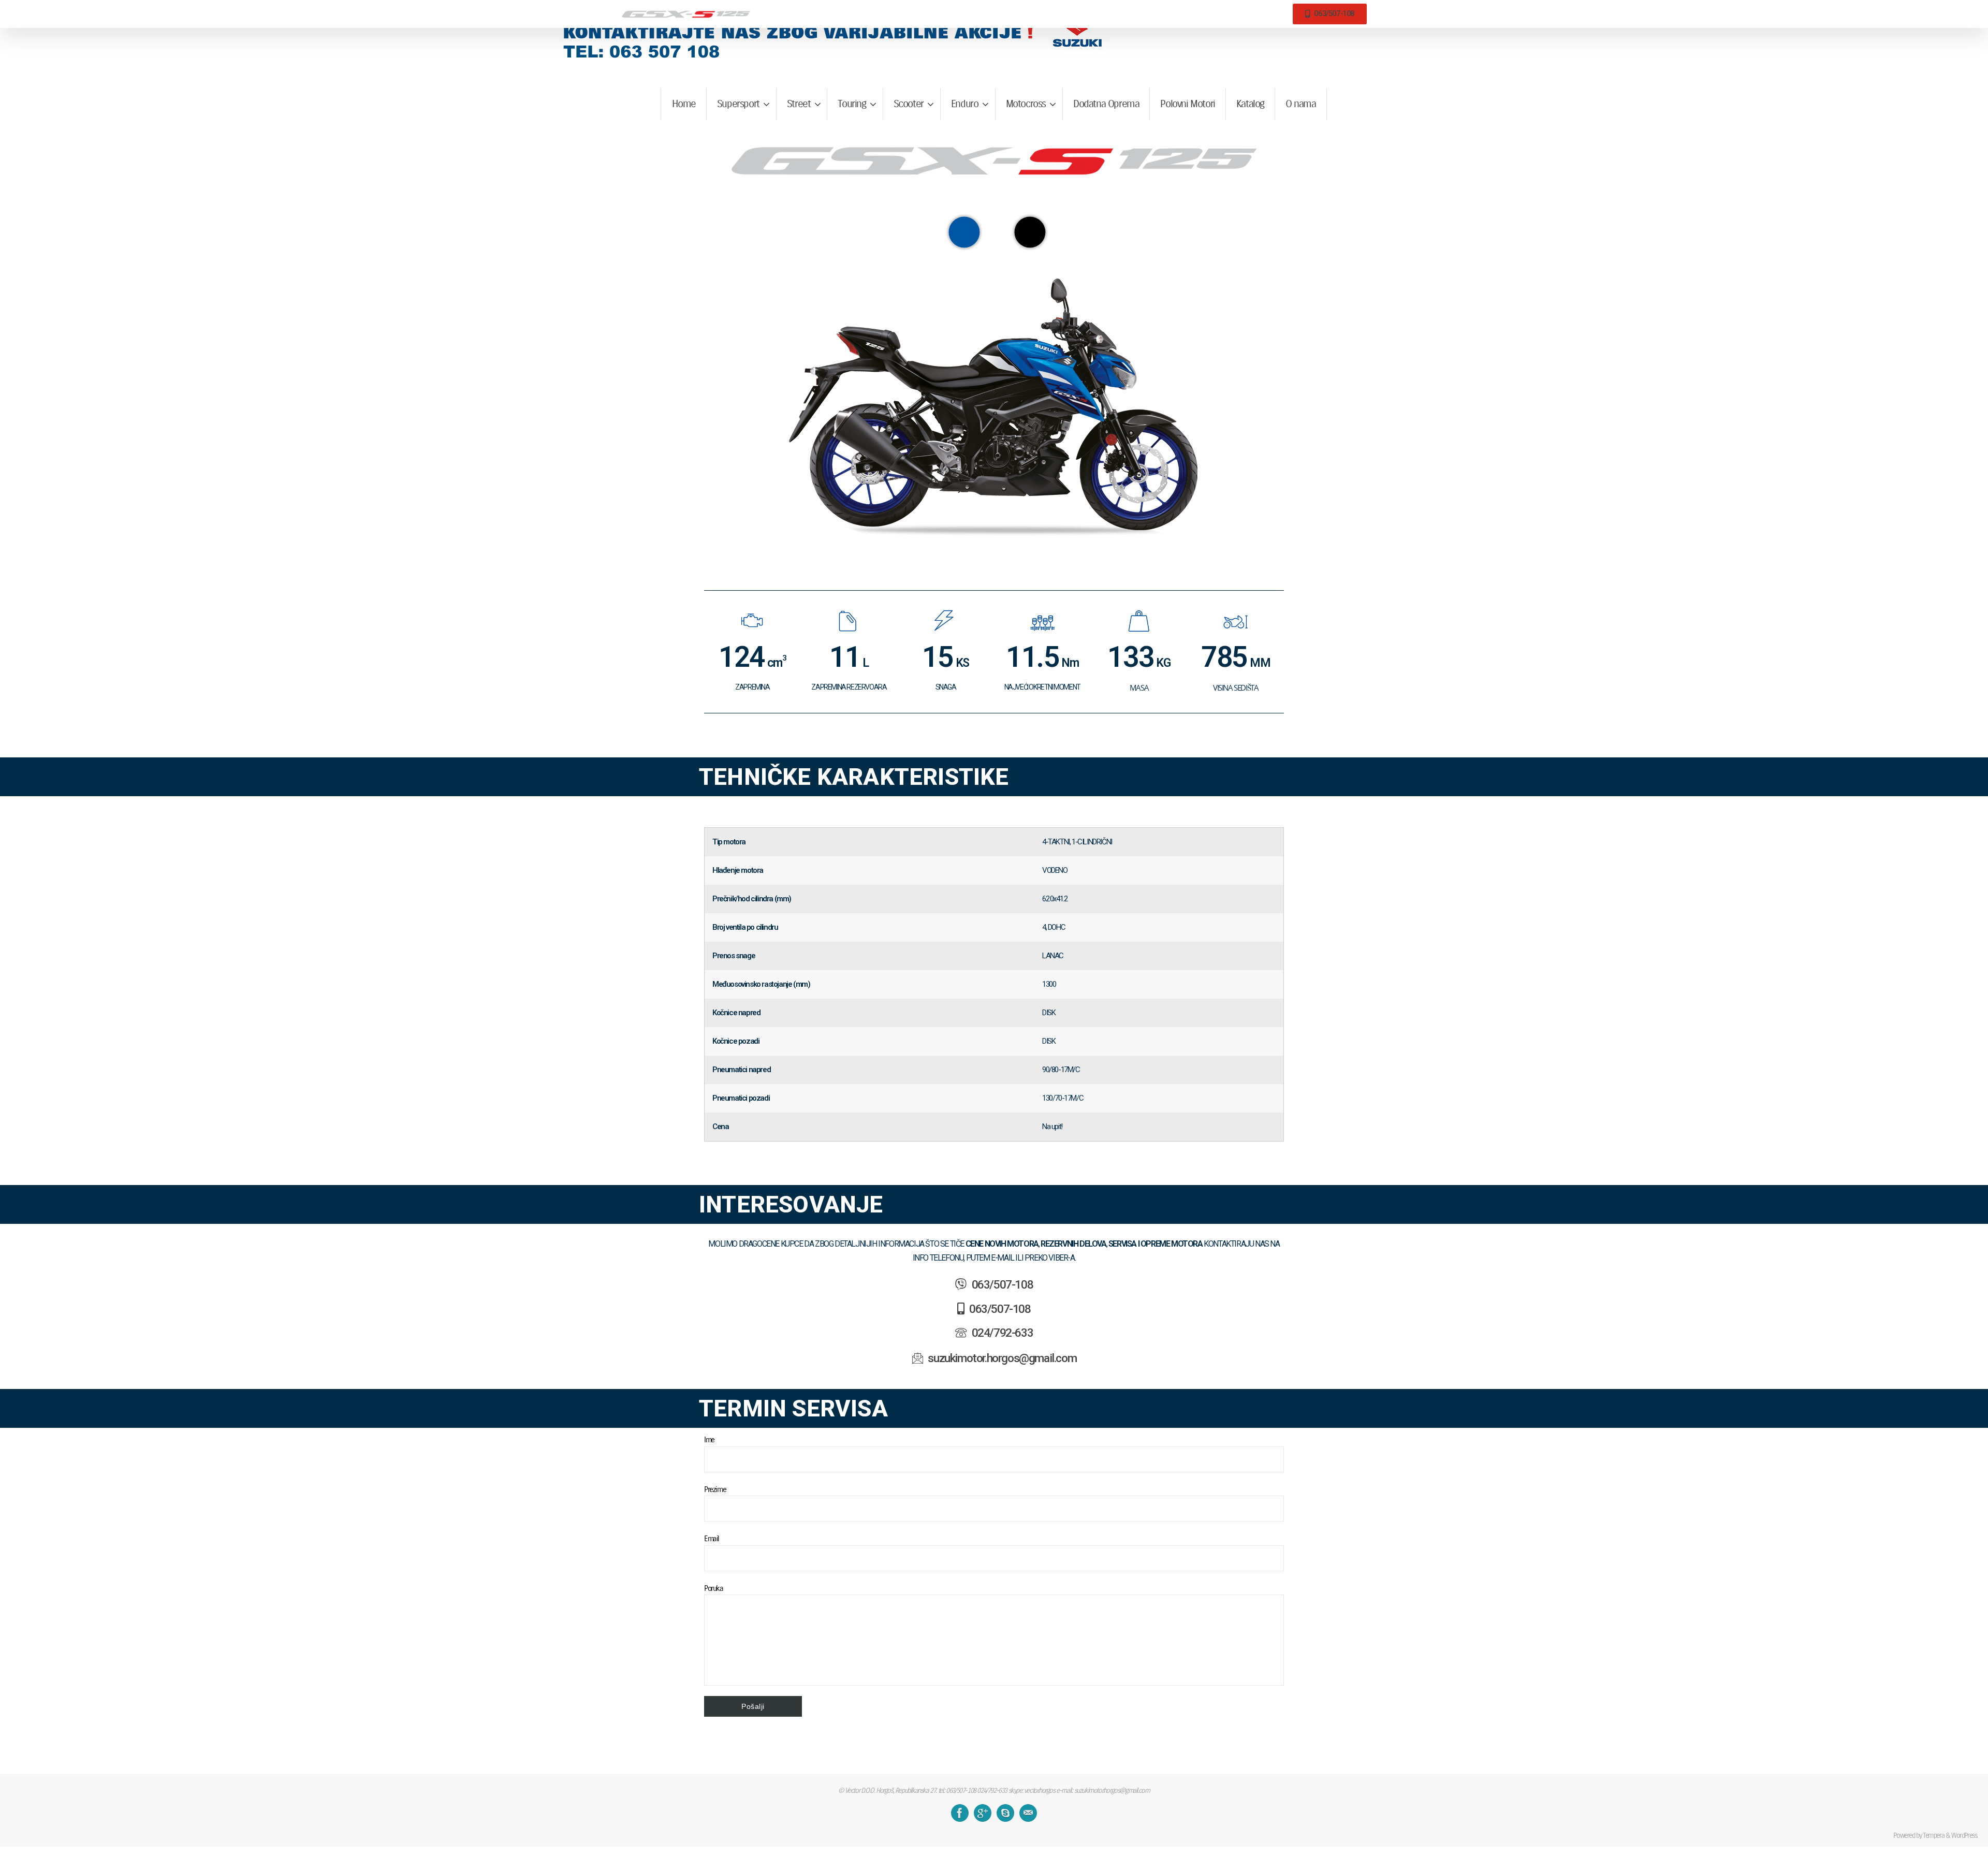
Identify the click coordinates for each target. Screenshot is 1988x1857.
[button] (1030, 232)
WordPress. (1964, 1835)
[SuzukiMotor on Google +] (983, 1813)
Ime (709, 1439)
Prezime (715, 1489)
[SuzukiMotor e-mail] (1028, 1813)
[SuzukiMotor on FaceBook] (960, 1813)
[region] (994, 380)
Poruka (714, 1588)
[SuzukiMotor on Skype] (1005, 1813)
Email (712, 1538)
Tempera (1933, 1835)
